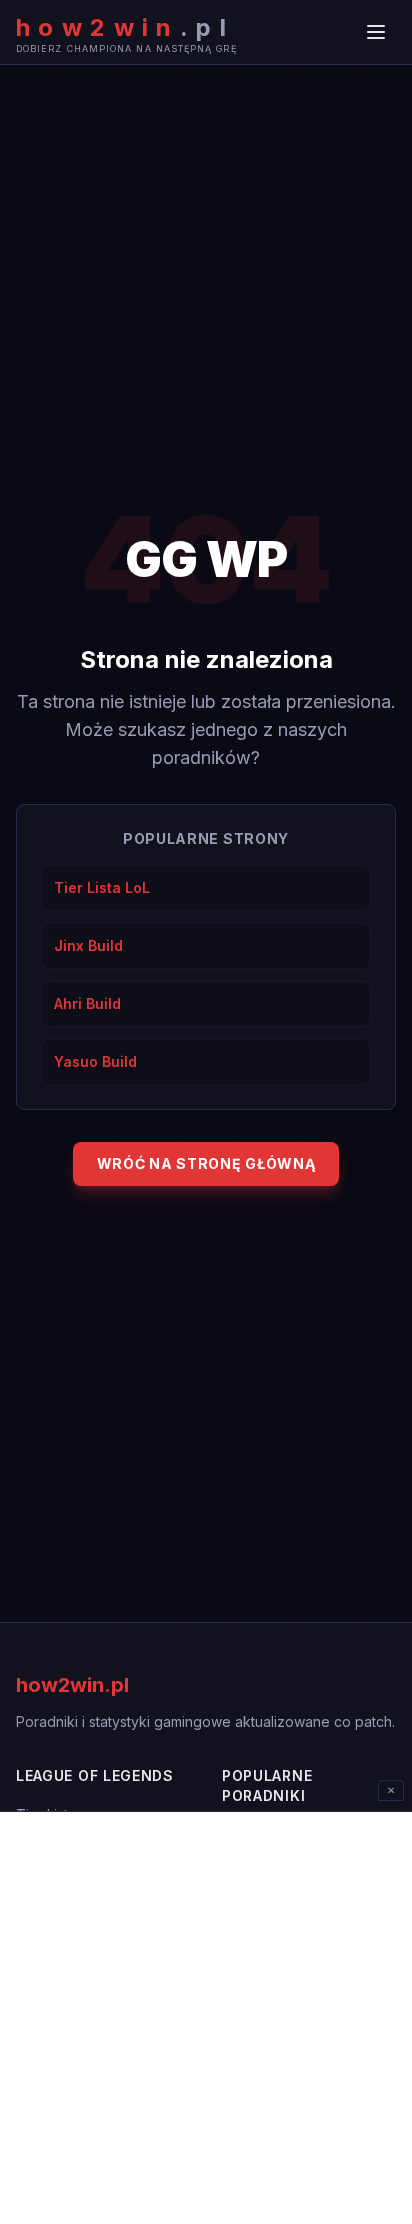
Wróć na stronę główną (206, 1163)
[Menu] (376, 32)
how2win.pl (72, 1685)
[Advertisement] (206, 2018)
